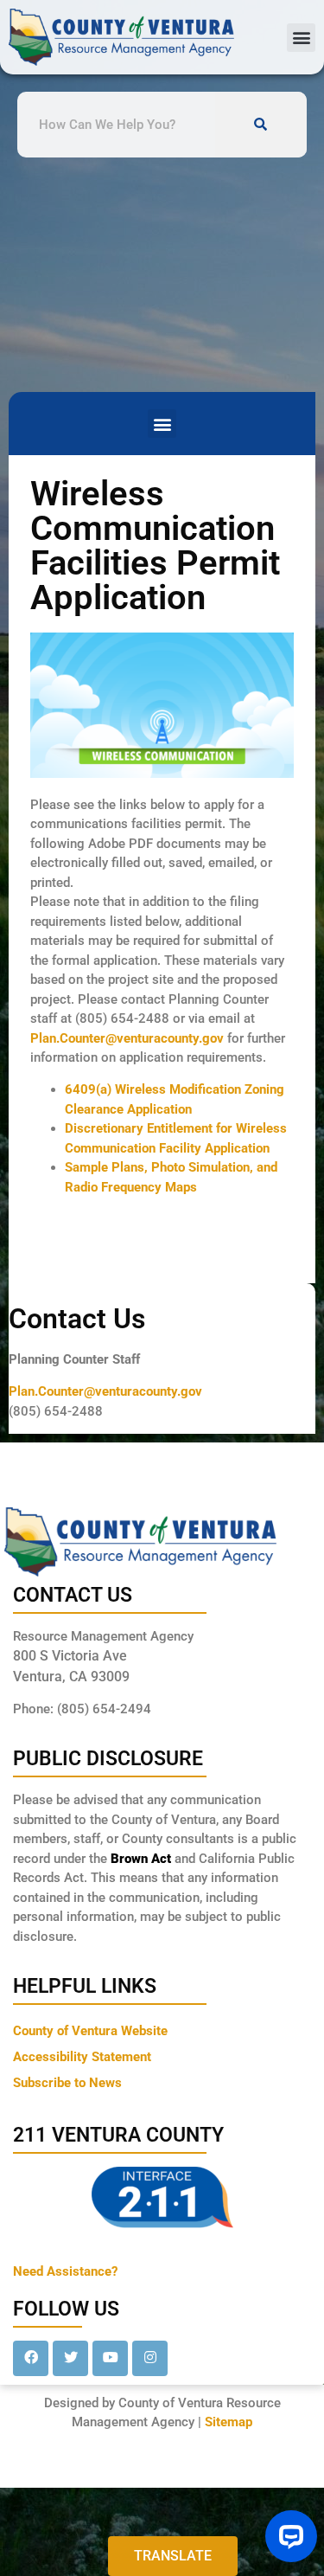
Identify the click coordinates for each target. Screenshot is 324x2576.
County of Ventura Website (90, 2031)
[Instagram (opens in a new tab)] (150, 2358)
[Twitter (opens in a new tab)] (70, 2358)
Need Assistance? (65, 2271)
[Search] (261, 125)
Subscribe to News (67, 2083)
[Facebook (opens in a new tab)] (31, 2358)
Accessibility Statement (82, 2057)
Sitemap (229, 2422)
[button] (301, 38)
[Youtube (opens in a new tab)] (110, 2358)
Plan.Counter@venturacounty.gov (127, 1038)
